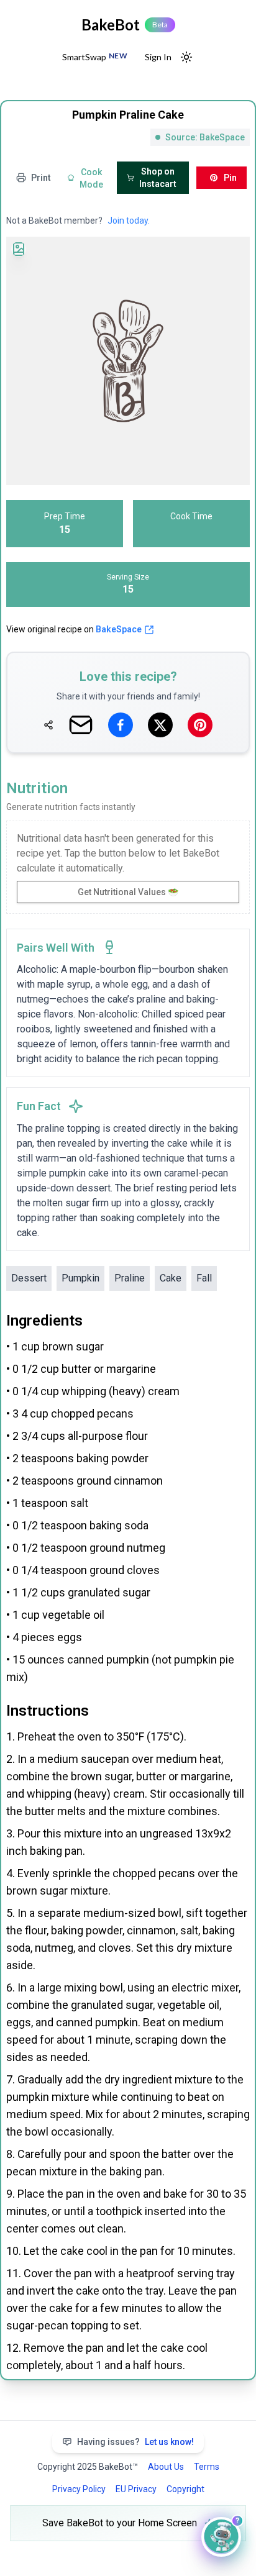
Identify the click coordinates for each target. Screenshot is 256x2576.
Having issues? (135, 2442)
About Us (166, 2467)
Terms (207, 2467)
